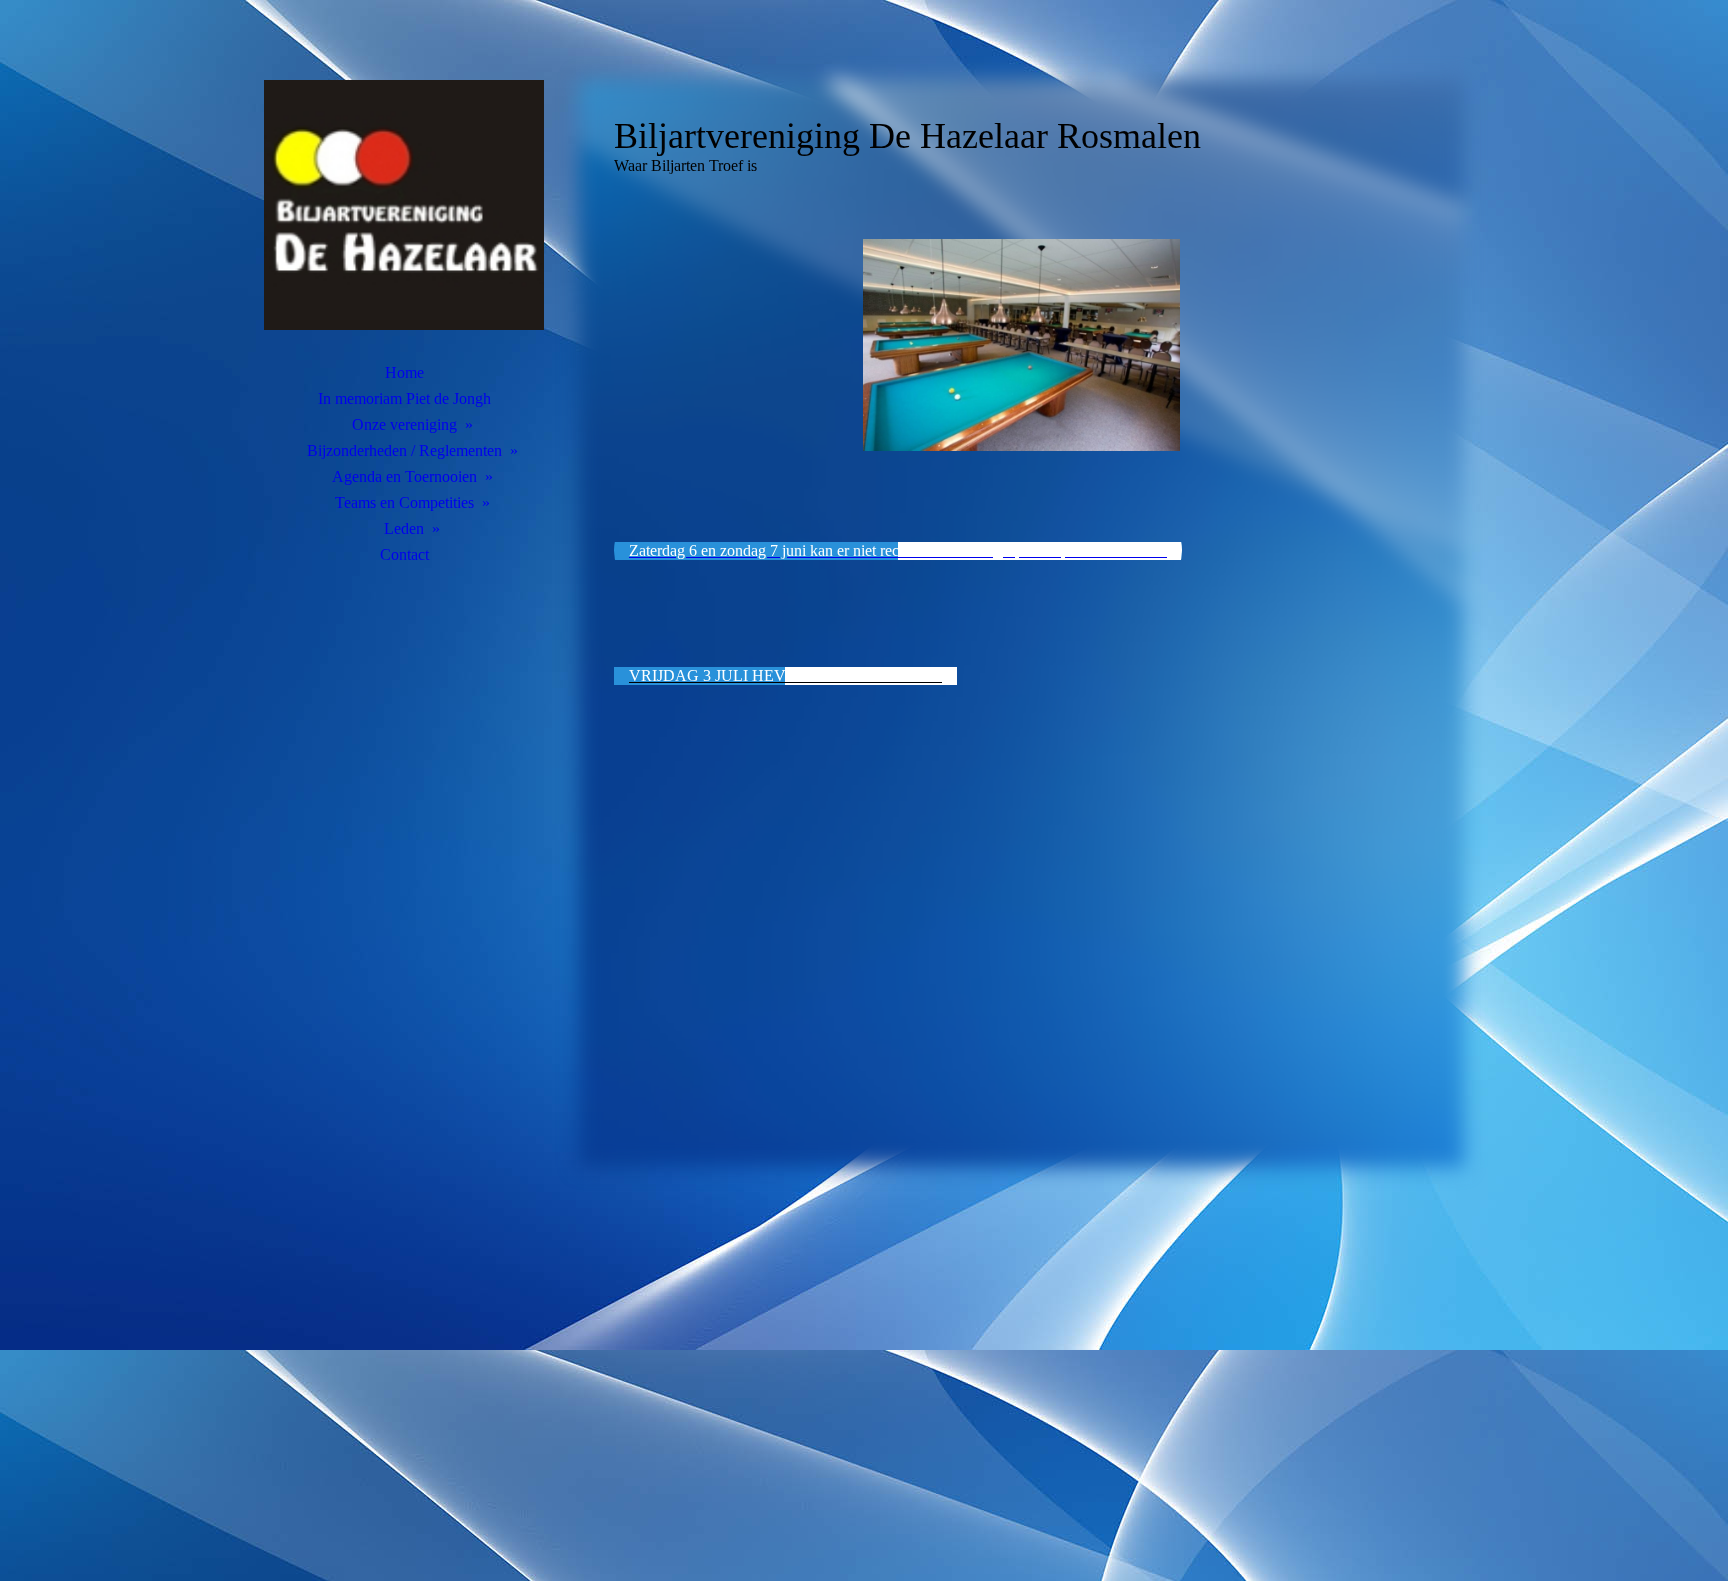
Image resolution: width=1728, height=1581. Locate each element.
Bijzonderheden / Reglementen (404, 450)
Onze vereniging (404, 424)
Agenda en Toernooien (404, 476)
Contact (404, 554)
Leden (404, 528)
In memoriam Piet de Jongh (404, 398)
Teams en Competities (404, 502)
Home (404, 372)
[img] (404, 205)
